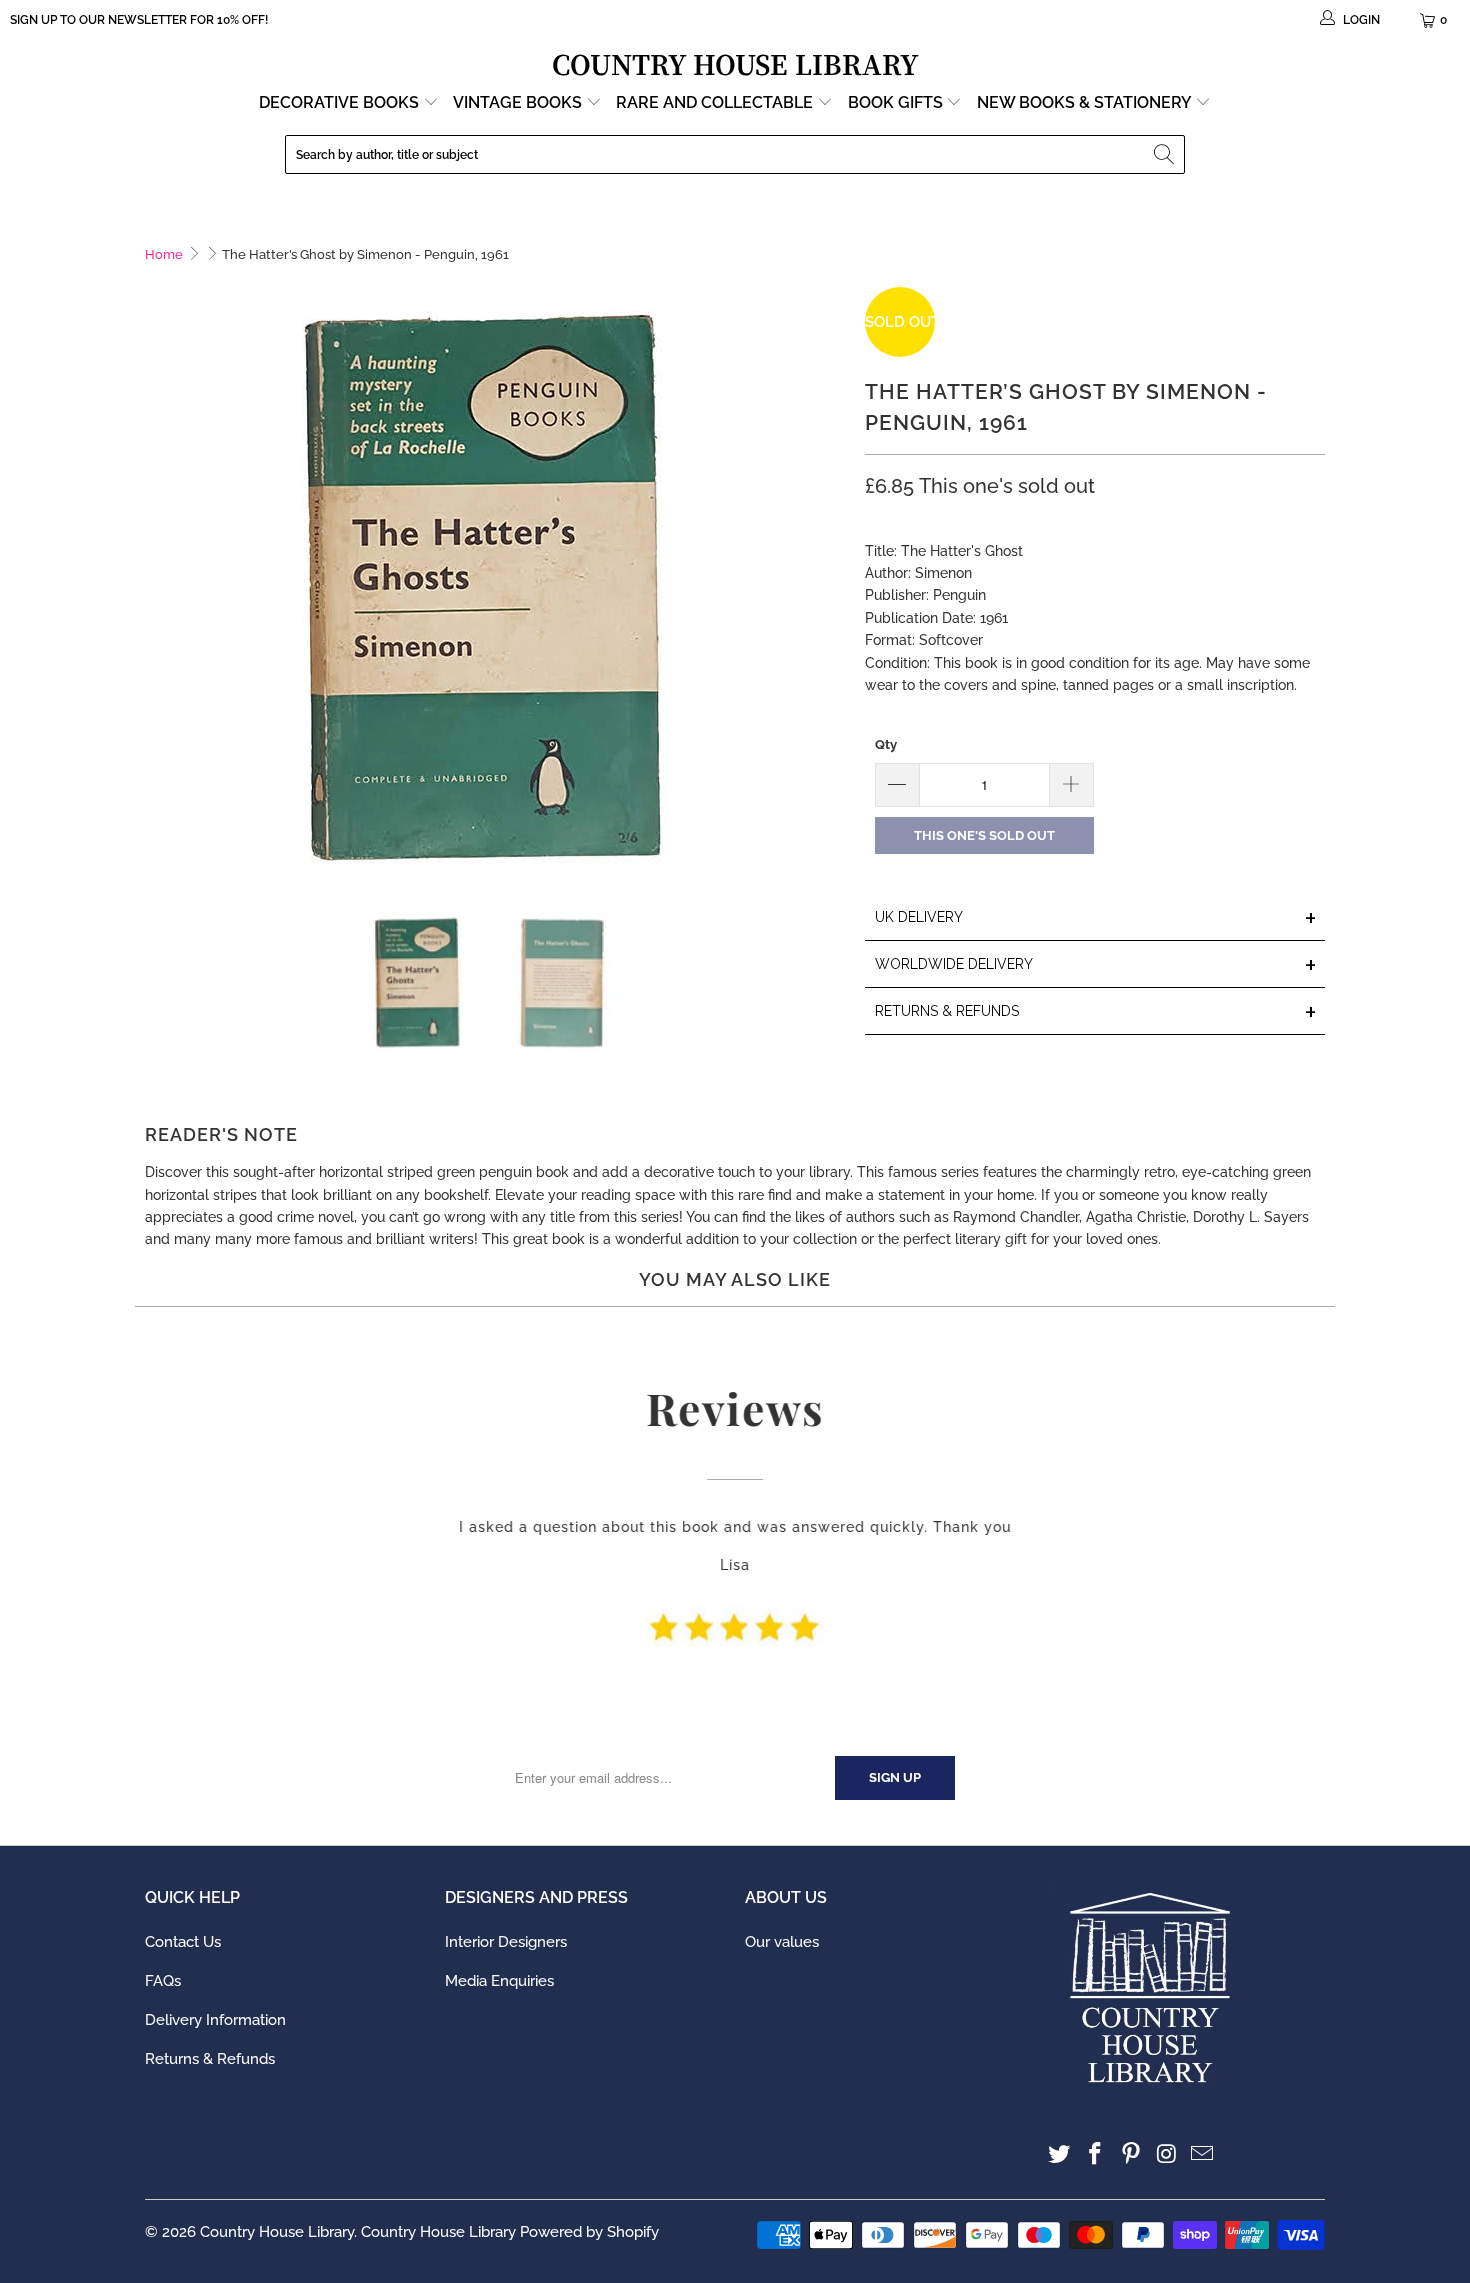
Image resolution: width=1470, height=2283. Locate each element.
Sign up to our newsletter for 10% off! (139, 20)
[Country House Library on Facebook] (1096, 2154)
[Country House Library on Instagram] (1167, 2154)
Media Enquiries (499, 1981)
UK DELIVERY (1096, 918)
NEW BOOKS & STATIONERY (1086, 102)
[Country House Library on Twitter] (1060, 2154)
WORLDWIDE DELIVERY (1096, 965)
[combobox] (735, 154)
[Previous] (160, 584)
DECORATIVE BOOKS (341, 102)
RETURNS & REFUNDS (1096, 1012)
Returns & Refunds (210, 2059)
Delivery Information (215, 2020)
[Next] (830, 584)
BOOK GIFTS (897, 102)
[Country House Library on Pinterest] (1131, 2154)
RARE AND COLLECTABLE (716, 102)
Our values (782, 1942)
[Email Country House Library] (1203, 2154)
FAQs (163, 1981)
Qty (886, 744)
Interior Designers (506, 1942)
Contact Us (183, 1942)
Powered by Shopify (589, 2232)
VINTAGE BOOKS (517, 102)
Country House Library (277, 2232)
